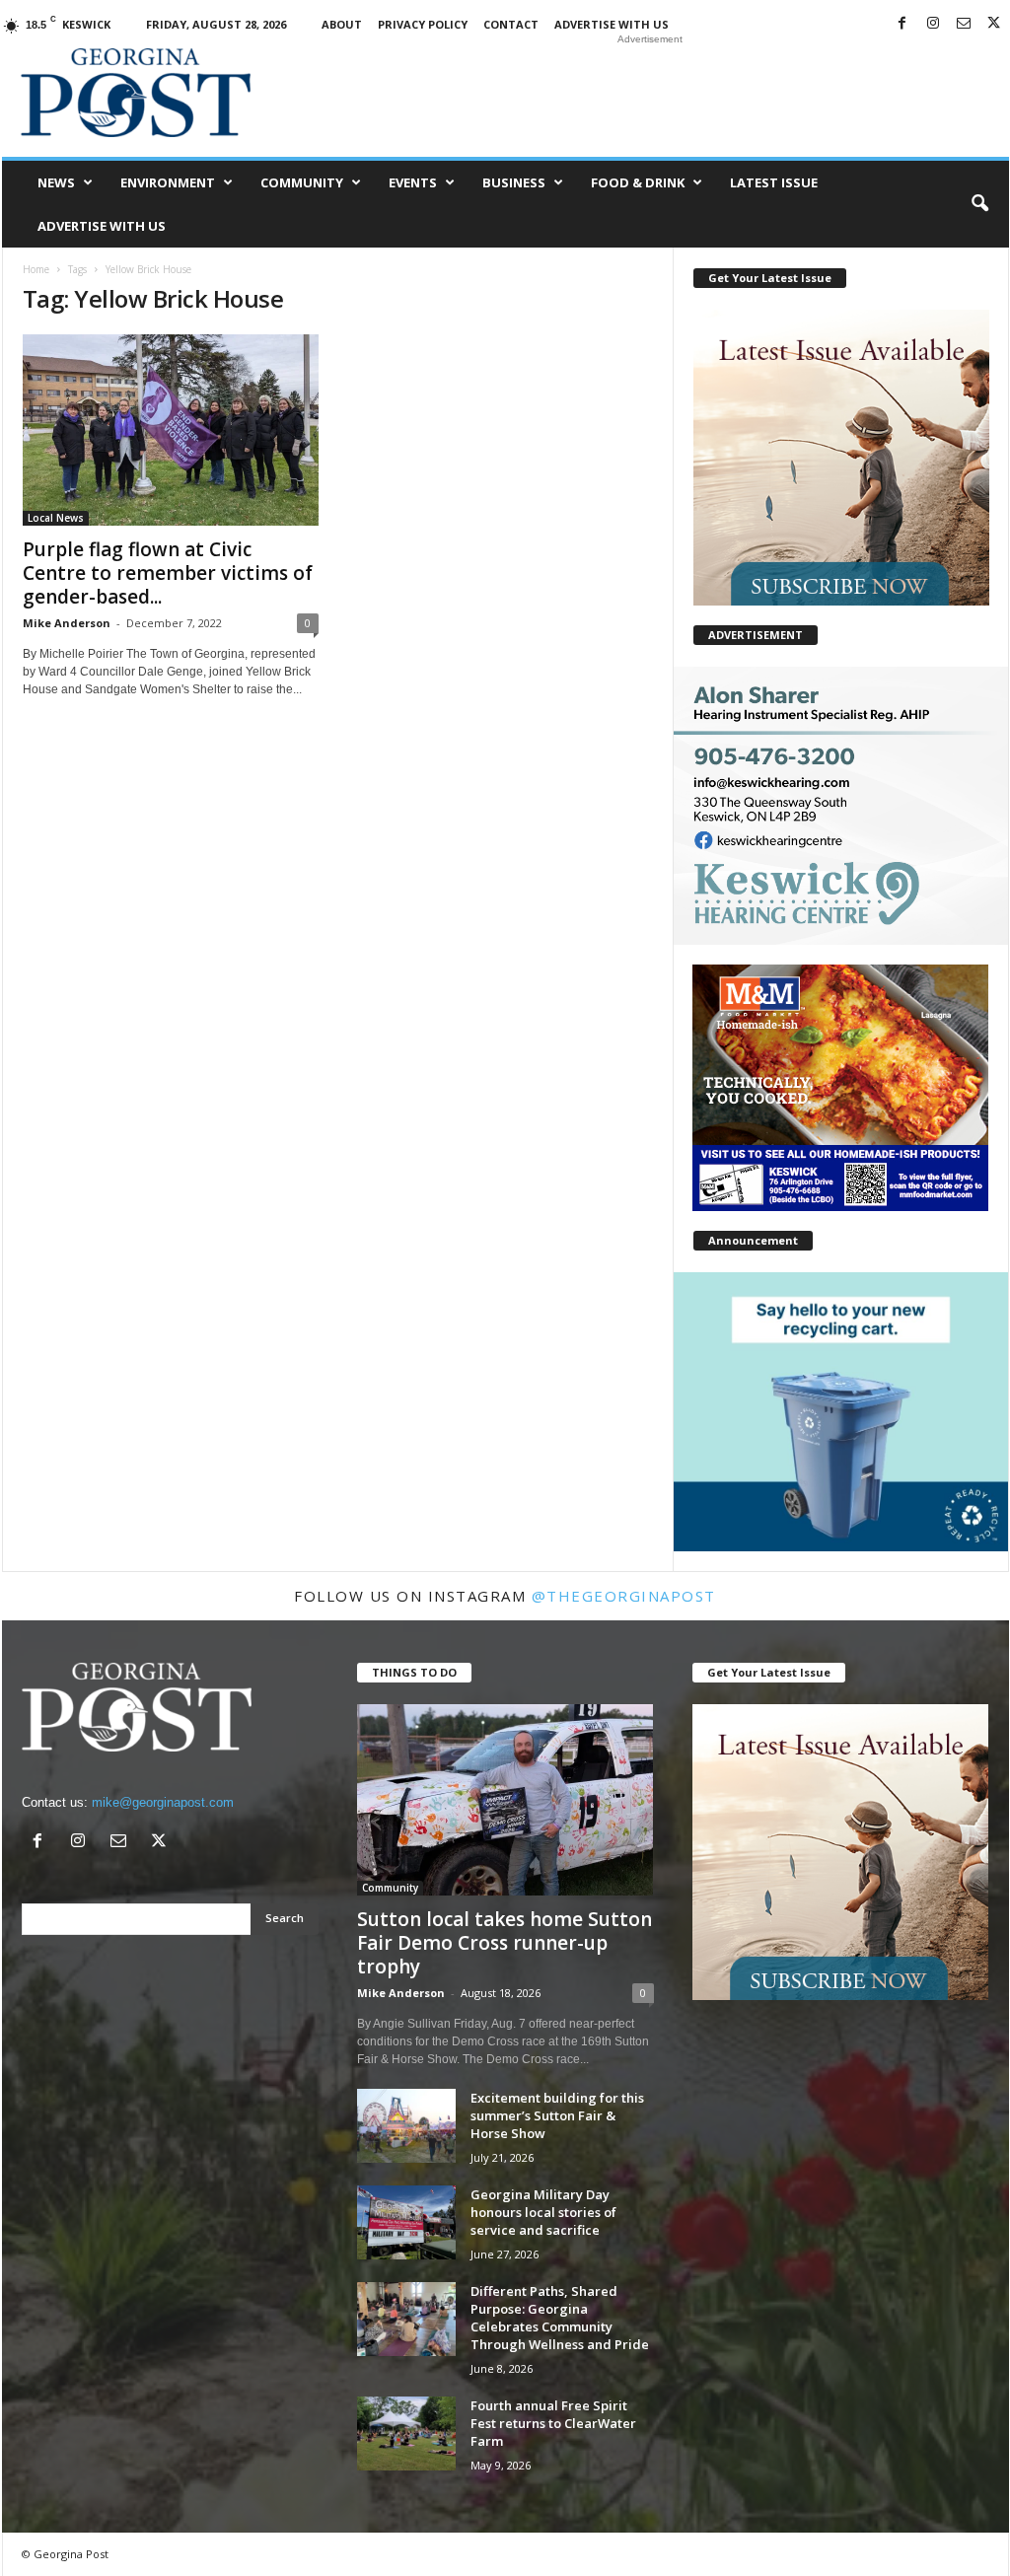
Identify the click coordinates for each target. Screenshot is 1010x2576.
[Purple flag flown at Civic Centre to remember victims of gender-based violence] (171, 430)
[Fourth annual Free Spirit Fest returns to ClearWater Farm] (406, 2433)
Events (413, 182)
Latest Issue (774, 182)
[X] (994, 24)
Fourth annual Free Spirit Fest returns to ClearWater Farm (553, 2423)
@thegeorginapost (624, 1596)
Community (302, 182)
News (56, 182)
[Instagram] (933, 24)
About (342, 24)
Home (36, 269)
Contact (511, 24)
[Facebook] (902, 24)
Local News (56, 518)
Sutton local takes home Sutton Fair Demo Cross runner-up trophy (505, 1943)
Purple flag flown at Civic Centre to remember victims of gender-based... (168, 573)
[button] (979, 204)
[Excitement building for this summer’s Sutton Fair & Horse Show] (406, 2126)
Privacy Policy (423, 24)
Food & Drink (638, 182)
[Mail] (964, 24)
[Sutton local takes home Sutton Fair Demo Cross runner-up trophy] (505, 1800)
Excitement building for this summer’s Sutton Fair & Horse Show (557, 2115)
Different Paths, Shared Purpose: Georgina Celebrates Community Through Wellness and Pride (560, 2318)
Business (514, 182)
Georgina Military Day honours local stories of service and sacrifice (543, 2212)
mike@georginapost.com (163, 1802)
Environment (168, 182)
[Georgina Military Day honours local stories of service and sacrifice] (406, 2222)
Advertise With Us (612, 24)
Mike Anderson (67, 623)
